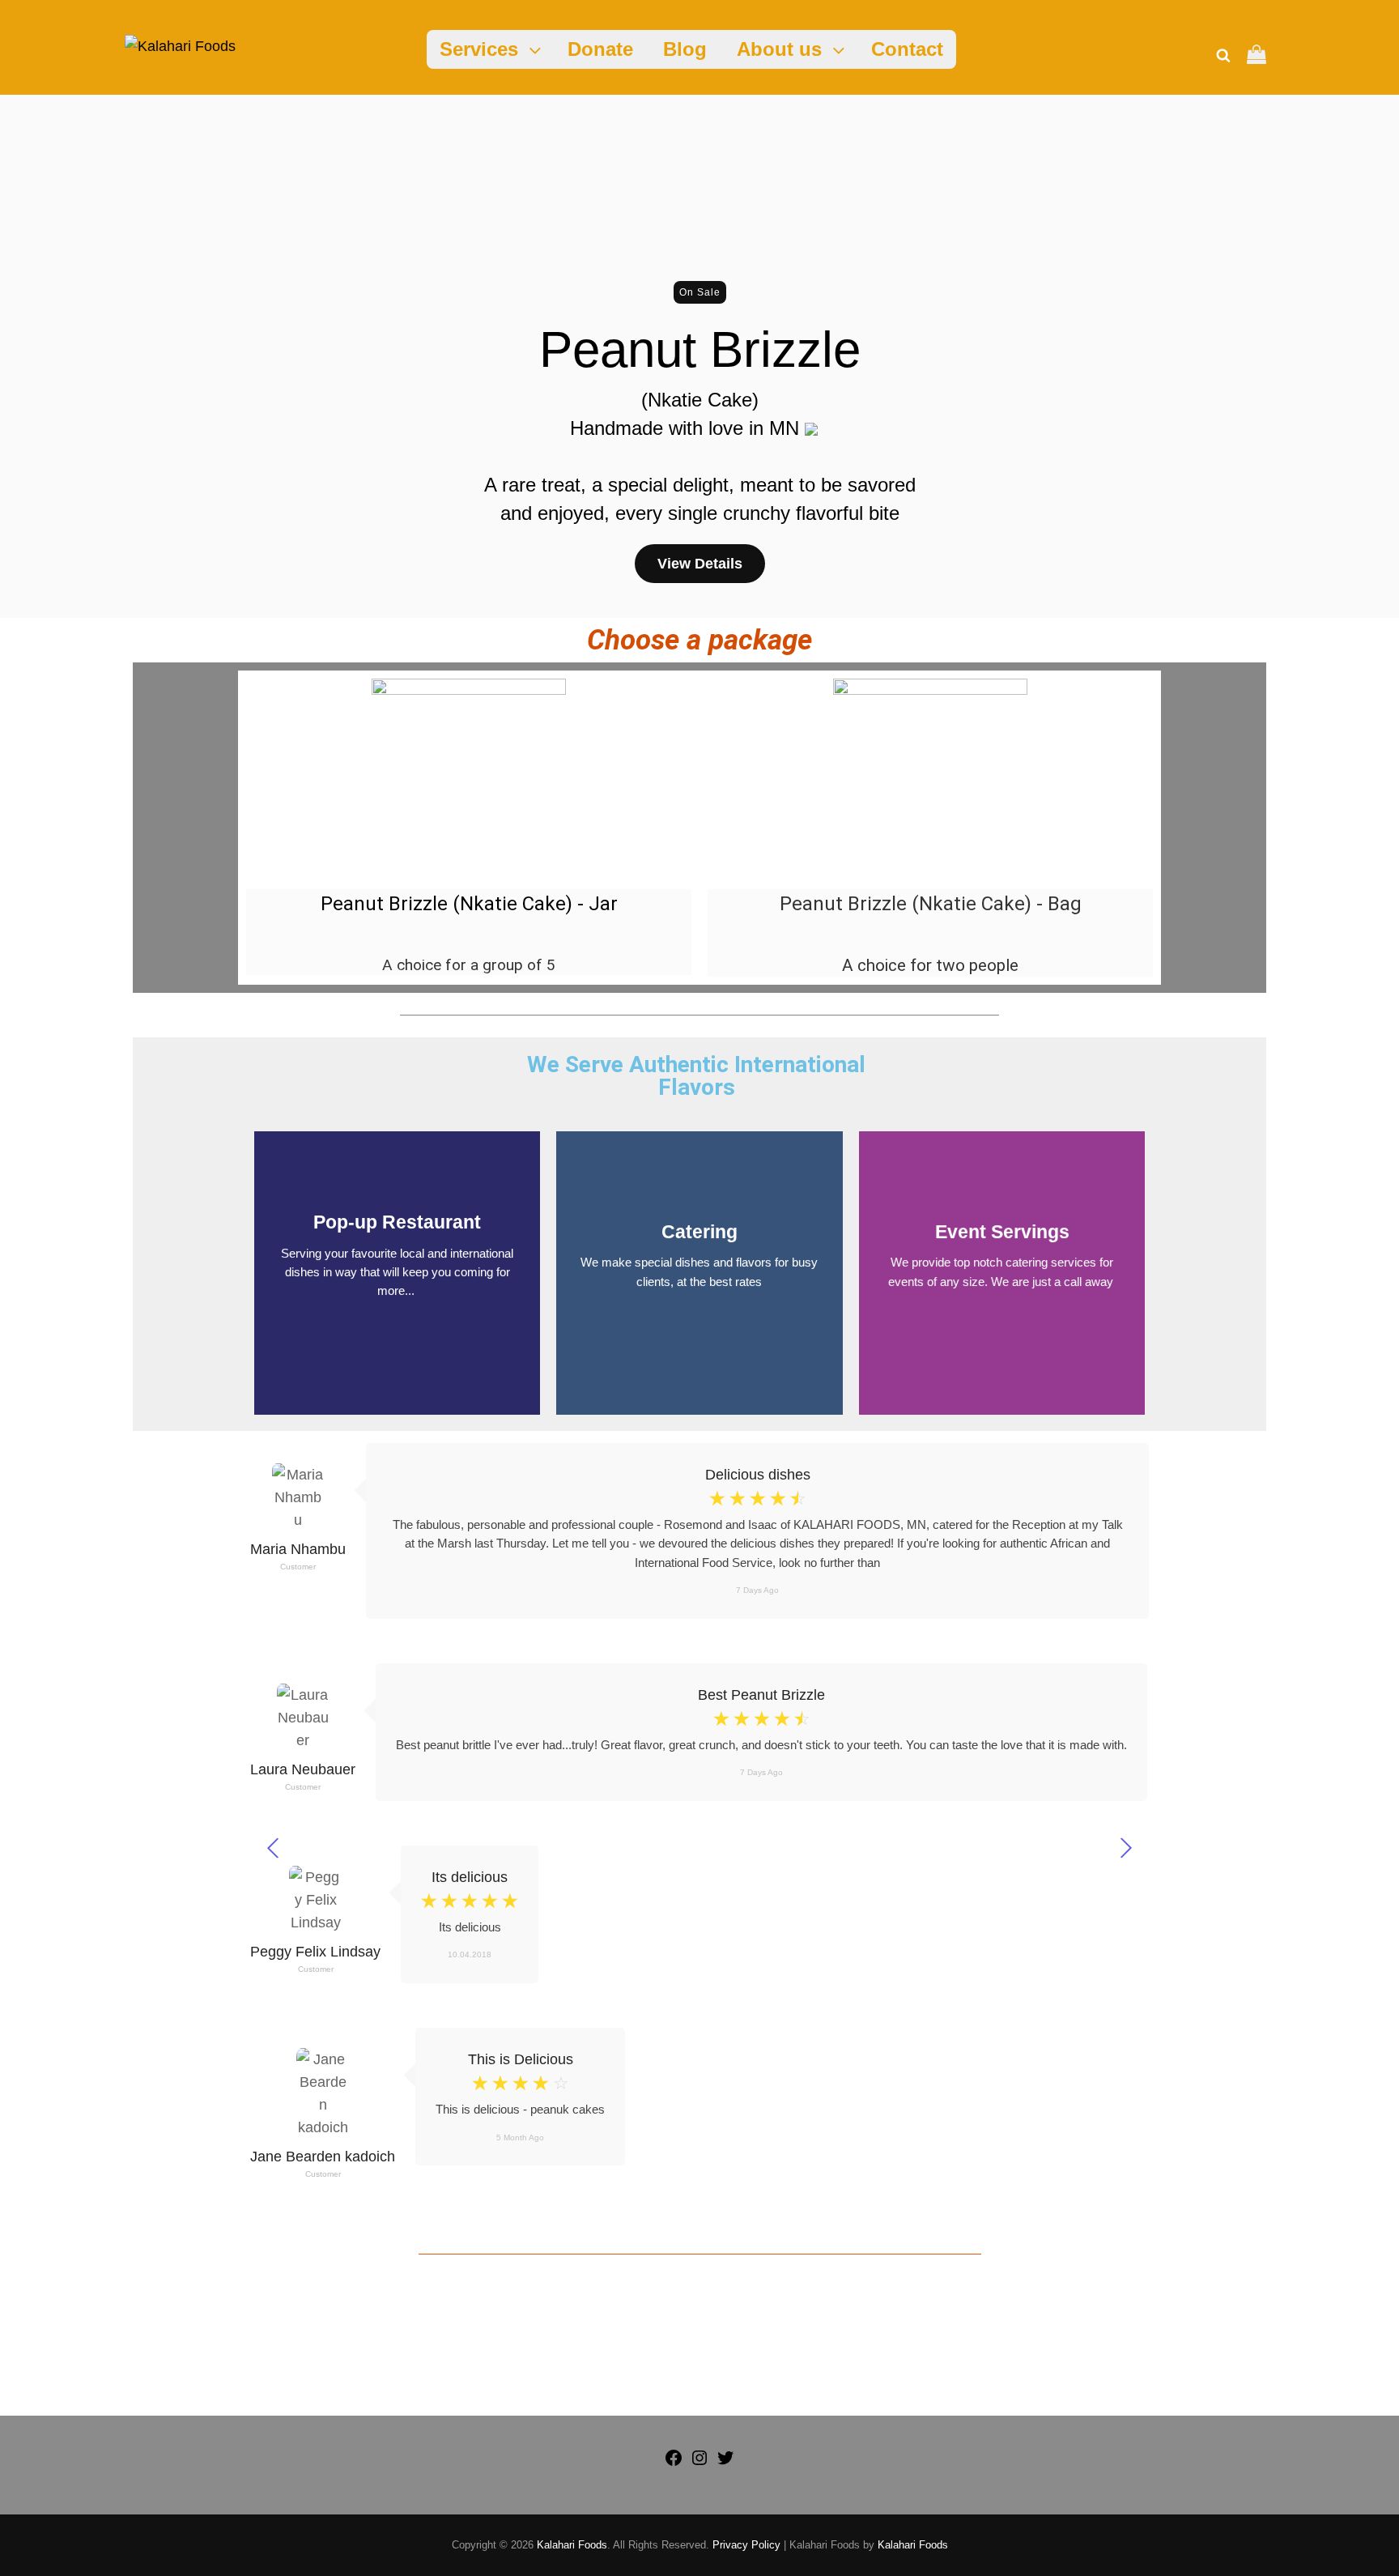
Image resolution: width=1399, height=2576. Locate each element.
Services (479, 49)
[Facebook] (674, 2463)
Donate (600, 49)
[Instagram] (699, 2463)
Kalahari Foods (572, 2545)
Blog (685, 49)
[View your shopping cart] (1257, 56)
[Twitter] (725, 2463)
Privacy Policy (746, 2545)
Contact (907, 49)
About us (779, 49)
